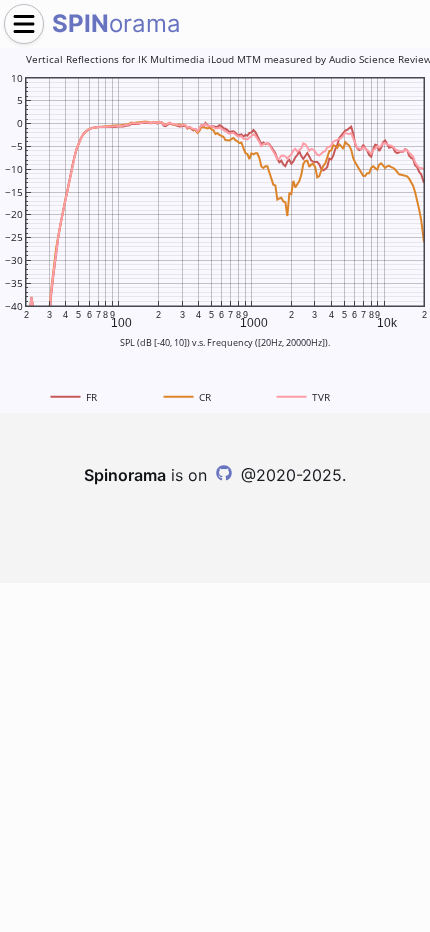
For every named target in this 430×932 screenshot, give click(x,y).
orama (116, 23)
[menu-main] (24, 24)
